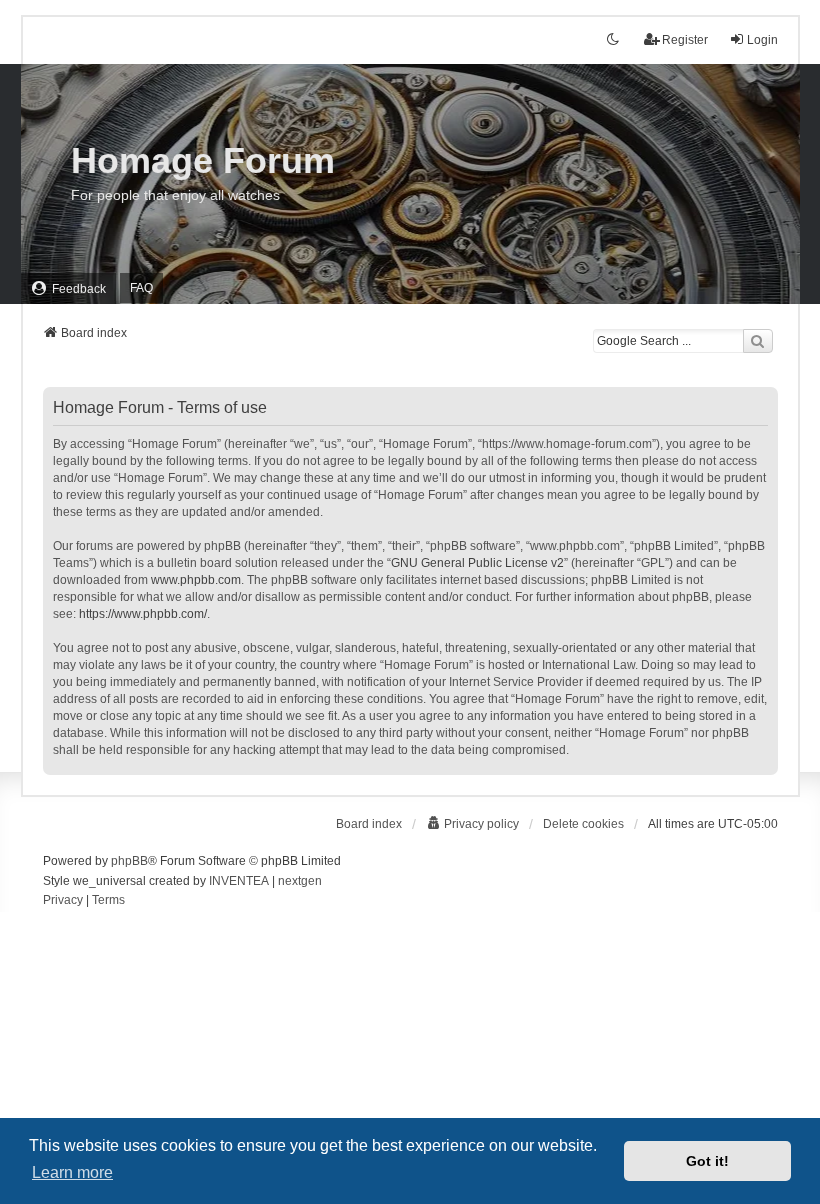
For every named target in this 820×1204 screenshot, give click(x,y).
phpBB (129, 861)
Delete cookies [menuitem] (583, 824)
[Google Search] (758, 341)
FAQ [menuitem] (141, 288)
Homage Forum (203, 160)
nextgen (300, 881)
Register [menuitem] (685, 40)
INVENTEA (239, 881)
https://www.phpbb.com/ (143, 614)
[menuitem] (68, 288)
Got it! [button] (707, 1161)
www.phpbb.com (196, 580)
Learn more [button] (72, 1172)
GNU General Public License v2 (477, 563)
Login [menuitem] (762, 40)
